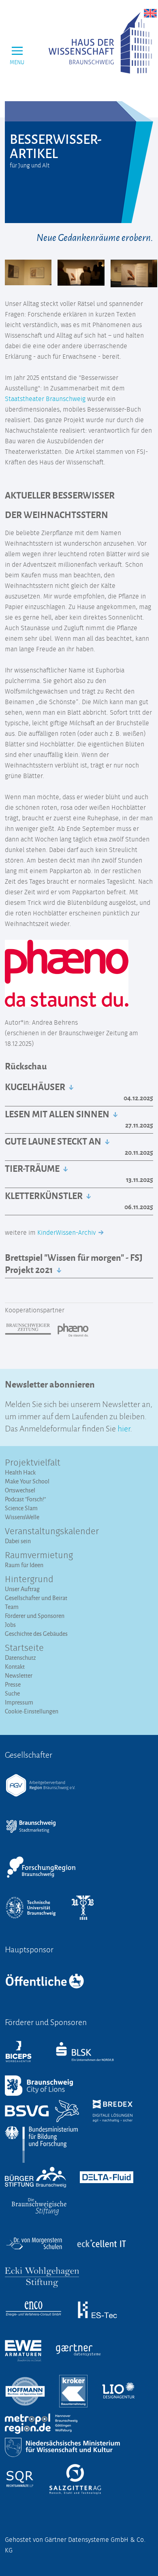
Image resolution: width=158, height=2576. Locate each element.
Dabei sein (18, 1541)
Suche (12, 1693)
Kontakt (15, 1666)
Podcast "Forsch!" (25, 1499)
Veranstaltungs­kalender (52, 1532)
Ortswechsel (20, 1490)
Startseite (24, 1648)
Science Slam (21, 1508)
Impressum (19, 1702)
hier (124, 1428)
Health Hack (20, 1472)
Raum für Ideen (24, 1565)
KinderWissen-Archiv (67, 1233)
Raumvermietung (39, 1556)
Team (12, 1607)
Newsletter (19, 1675)
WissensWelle (22, 1517)
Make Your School (27, 1481)
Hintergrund (29, 1580)
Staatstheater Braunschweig (45, 399)
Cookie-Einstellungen (32, 1711)
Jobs (10, 1625)
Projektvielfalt (33, 1463)
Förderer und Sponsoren (35, 1616)
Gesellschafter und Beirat (36, 1598)
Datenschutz (20, 1658)
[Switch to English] (150, 13)
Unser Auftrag (22, 1589)
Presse (13, 1684)
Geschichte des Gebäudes (36, 1634)
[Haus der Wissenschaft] (100, 43)
